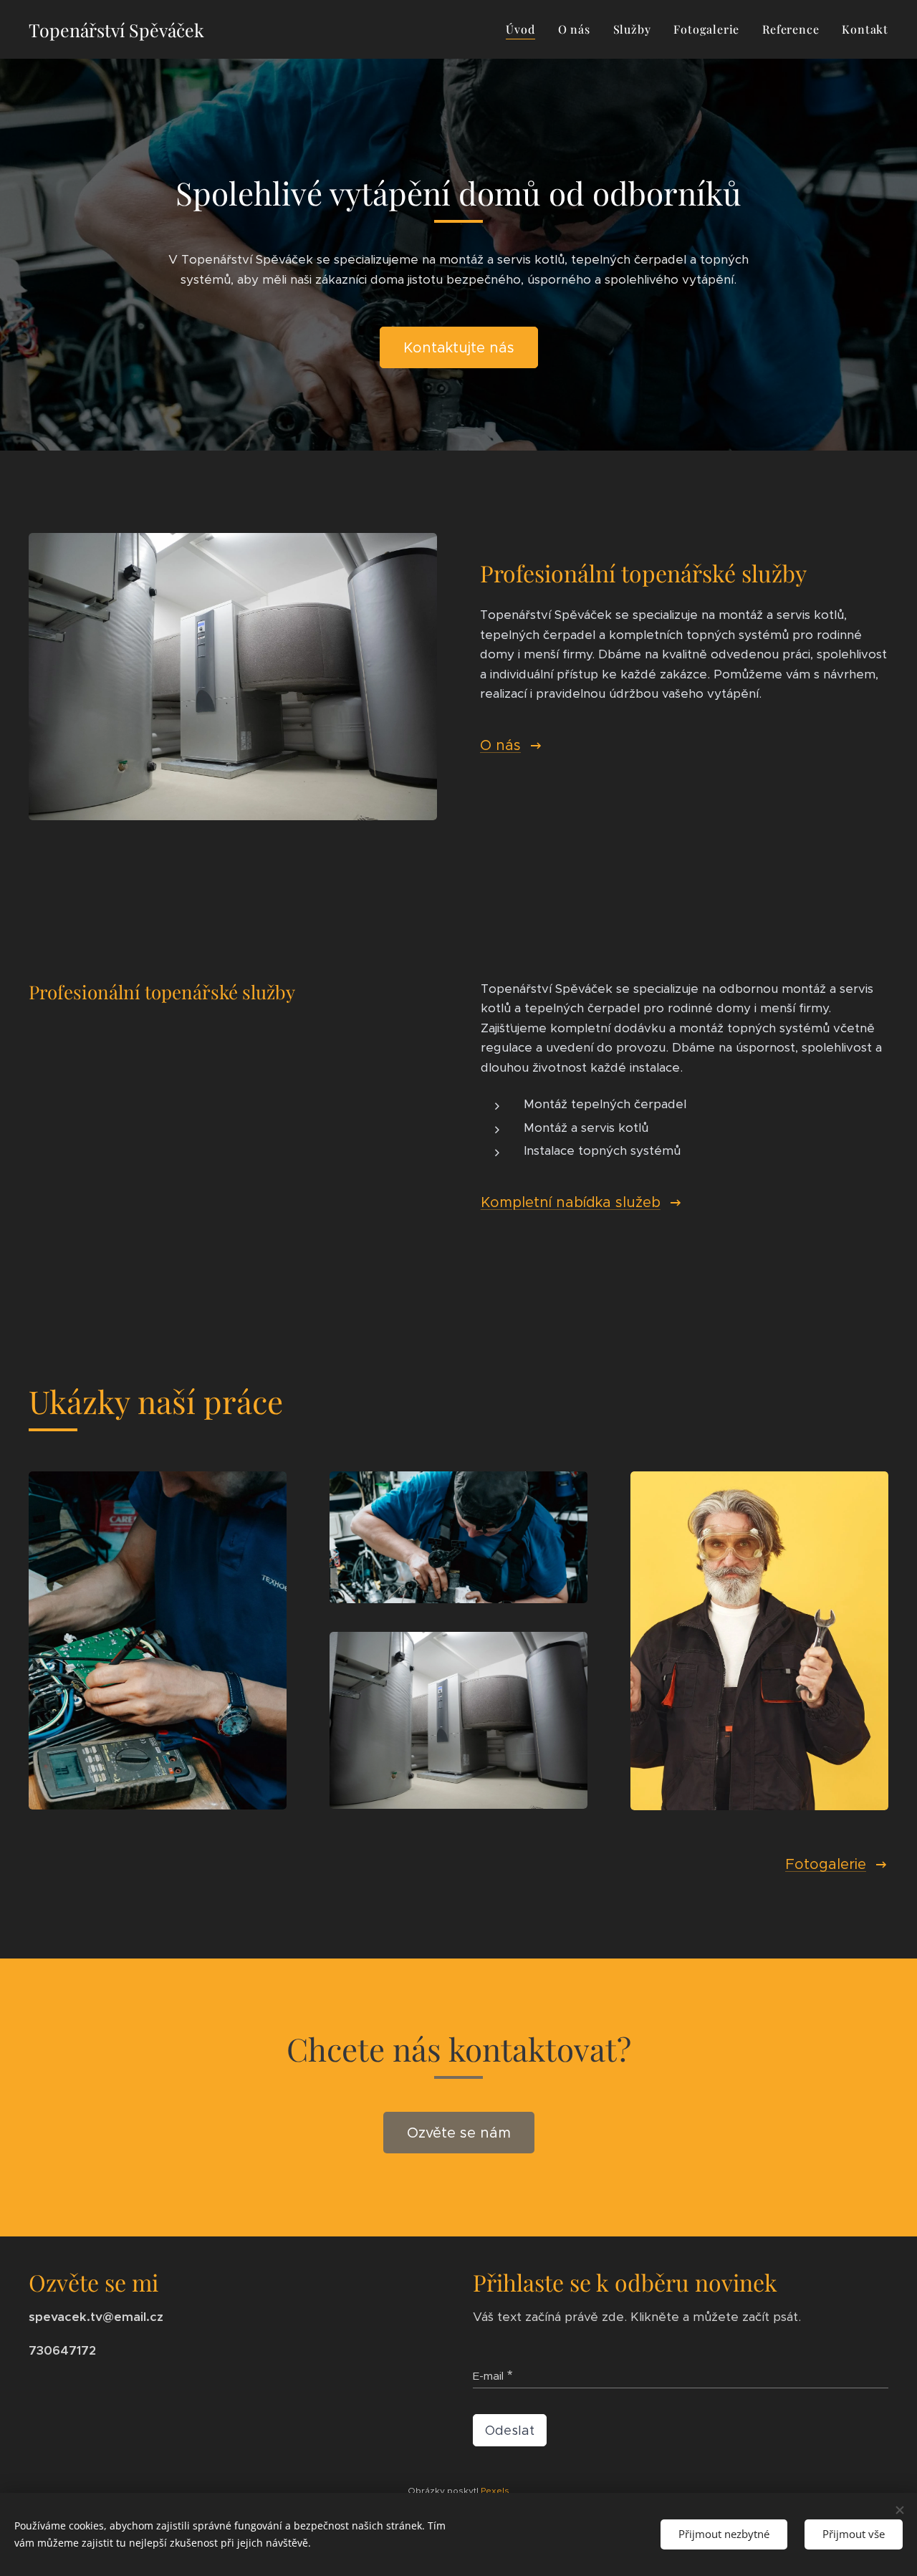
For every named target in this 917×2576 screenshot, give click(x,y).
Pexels (495, 2490)
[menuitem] (524, 29)
